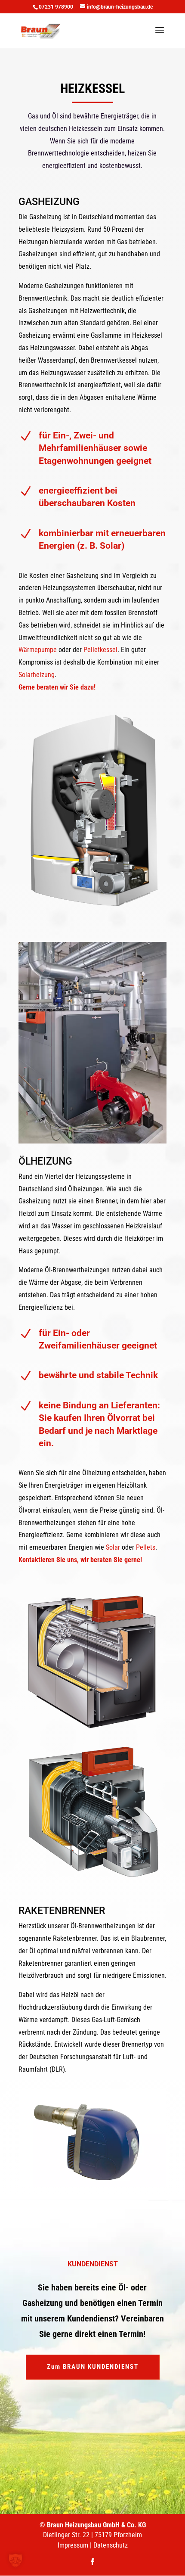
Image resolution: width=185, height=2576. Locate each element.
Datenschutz (111, 2545)
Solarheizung (37, 675)
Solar (113, 1547)
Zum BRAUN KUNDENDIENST (93, 2367)
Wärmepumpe (38, 650)
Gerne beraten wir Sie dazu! (57, 687)
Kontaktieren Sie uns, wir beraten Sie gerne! (80, 1560)
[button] (15, 2560)
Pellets (146, 1547)
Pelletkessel (100, 650)
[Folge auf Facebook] (92, 2562)
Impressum (73, 2545)
